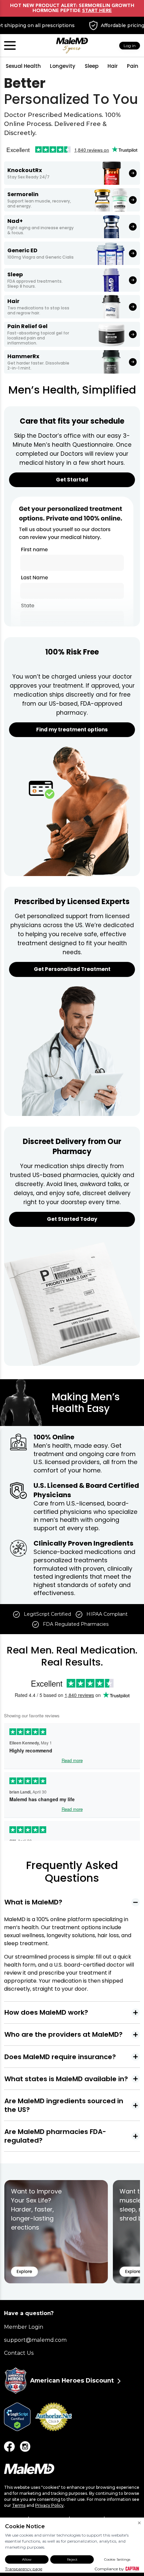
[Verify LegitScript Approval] (20, 2417)
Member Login (24, 2327)
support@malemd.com (35, 2340)
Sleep (92, 66)
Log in (130, 46)
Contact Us (19, 2353)
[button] (72, 1902)
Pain (133, 66)
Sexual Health (23, 66)
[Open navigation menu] (10, 45)
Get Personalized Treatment (72, 969)
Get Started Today (72, 1219)
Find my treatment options (72, 730)
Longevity (63, 66)
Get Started (72, 480)
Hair (113, 66)
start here (97, 11)
